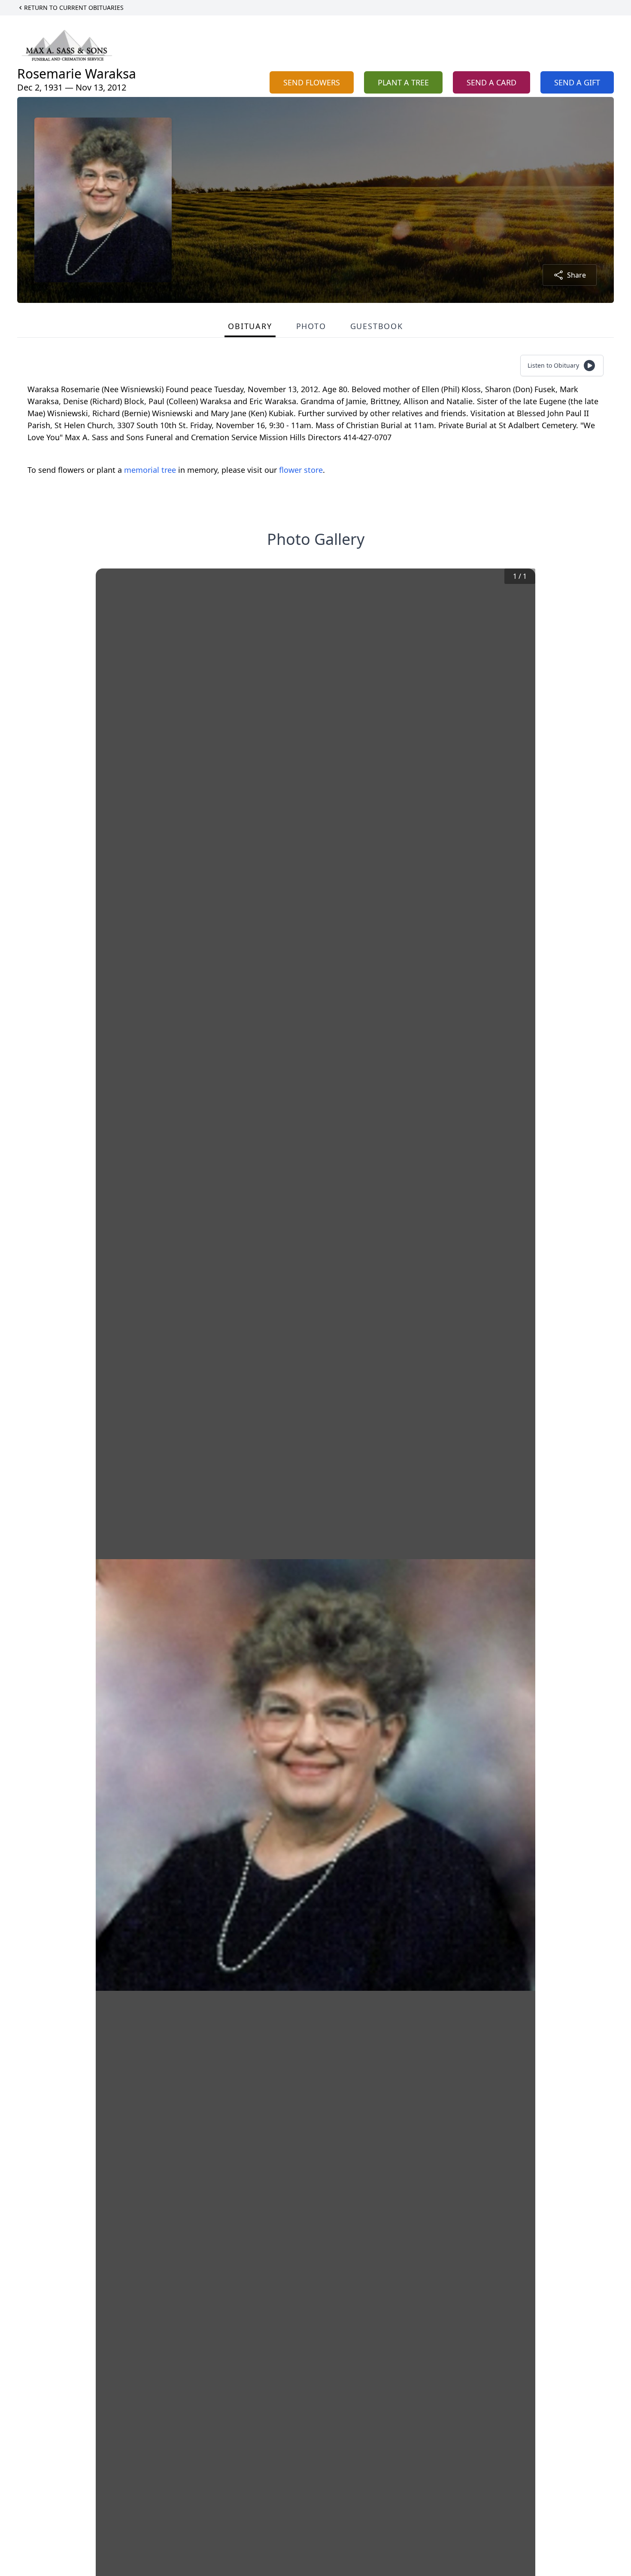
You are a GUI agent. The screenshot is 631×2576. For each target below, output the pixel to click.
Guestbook (377, 326)
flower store (301, 470)
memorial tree (150, 470)
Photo (311, 326)
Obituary (250, 326)
